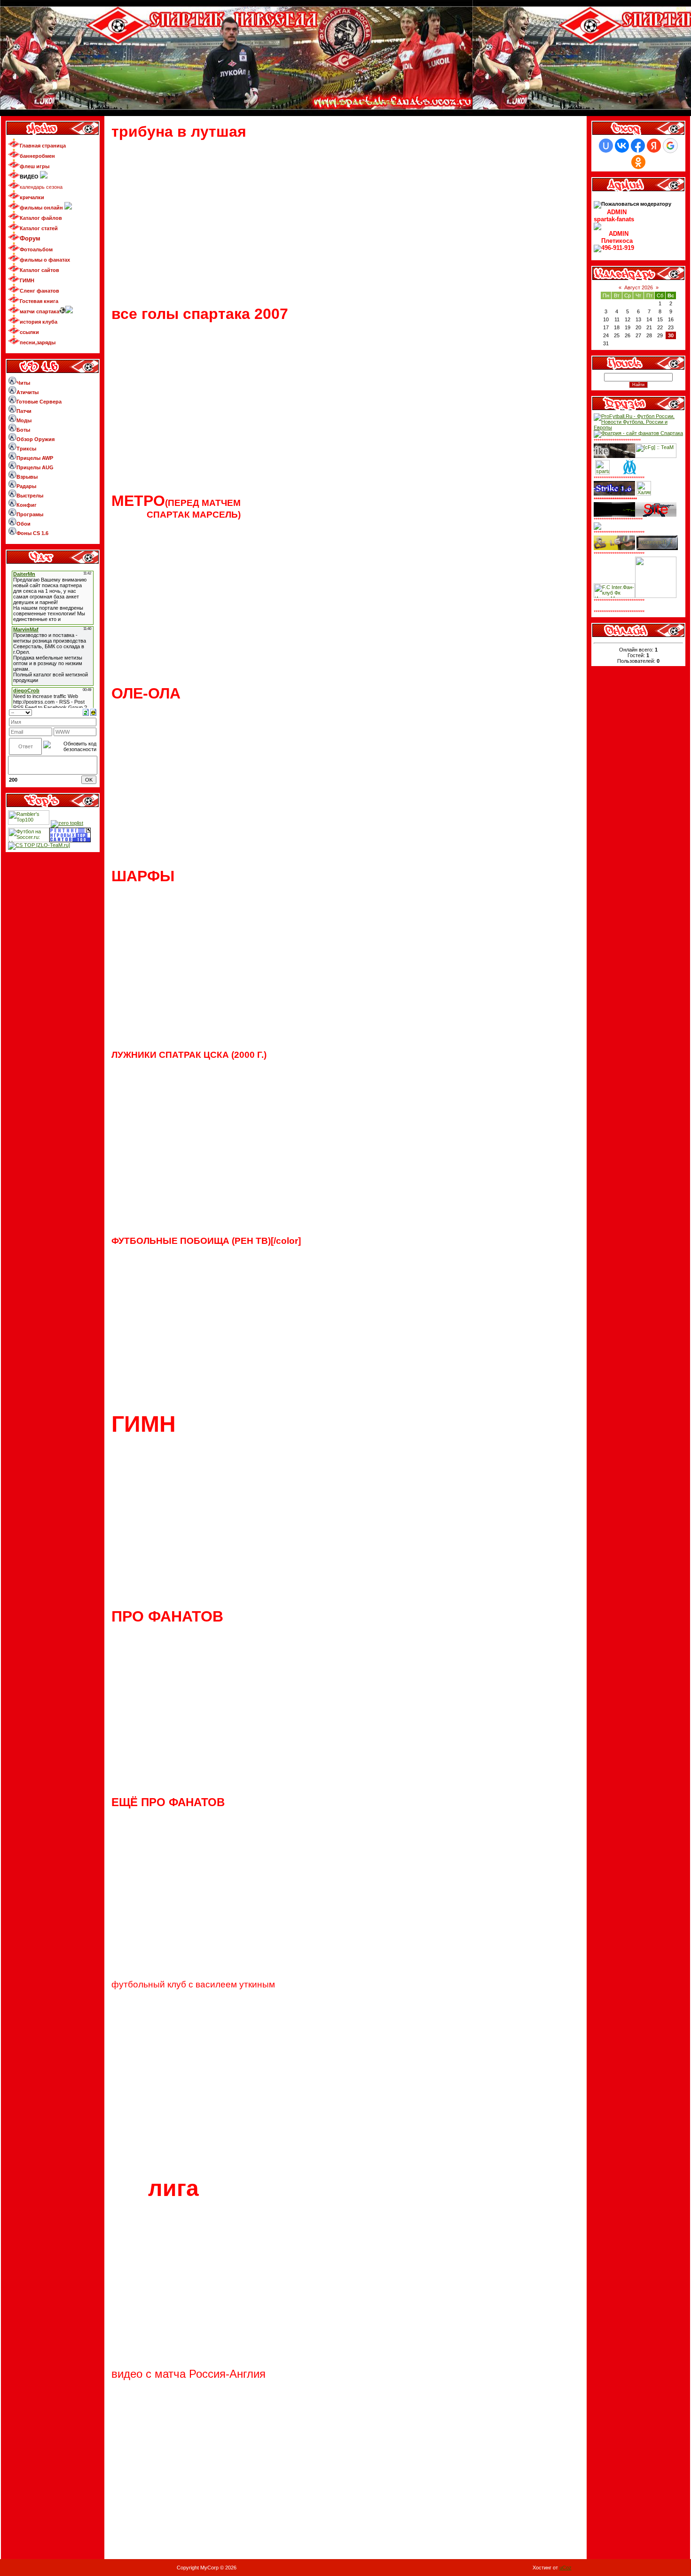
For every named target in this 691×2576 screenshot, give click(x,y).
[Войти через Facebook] (638, 146)
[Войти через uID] (606, 146)
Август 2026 (639, 287)
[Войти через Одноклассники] (638, 162)
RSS (681, 9)
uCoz (565, 2568)
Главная (324, 102)
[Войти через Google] (670, 146)
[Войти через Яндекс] (654, 146)
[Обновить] (86, 712)
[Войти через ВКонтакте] (622, 146)
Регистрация (368, 102)
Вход (390, 102)
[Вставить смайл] (93, 712)
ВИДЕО (342, 102)
